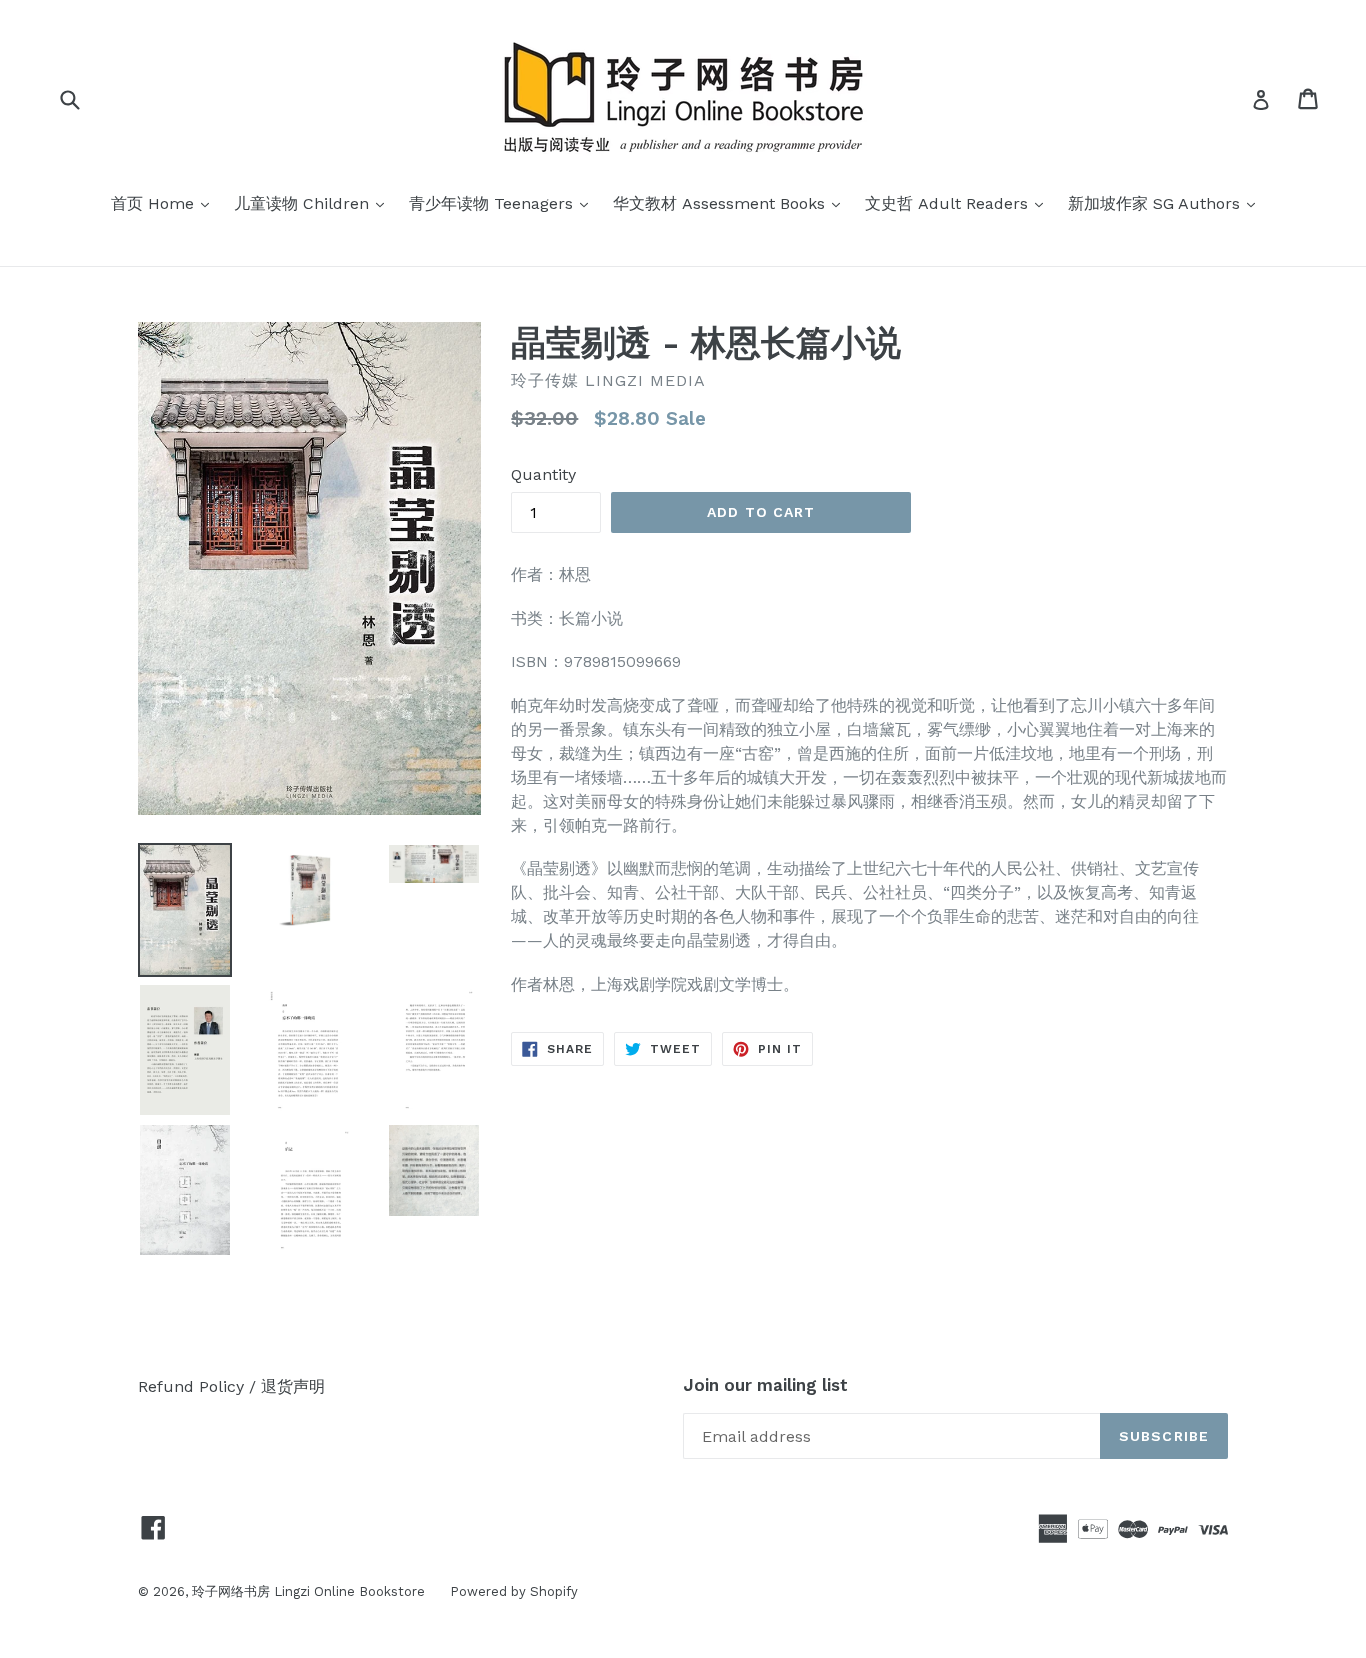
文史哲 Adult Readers (959, 203)
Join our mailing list (765, 1385)
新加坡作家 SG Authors (1166, 203)
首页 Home (165, 203)
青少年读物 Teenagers (503, 203)
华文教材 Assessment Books (731, 203)
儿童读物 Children (314, 203)
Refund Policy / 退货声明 (231, 1386)
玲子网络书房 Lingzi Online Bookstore (308, 1591)
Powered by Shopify (514, 1591)
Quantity (543, 474)
